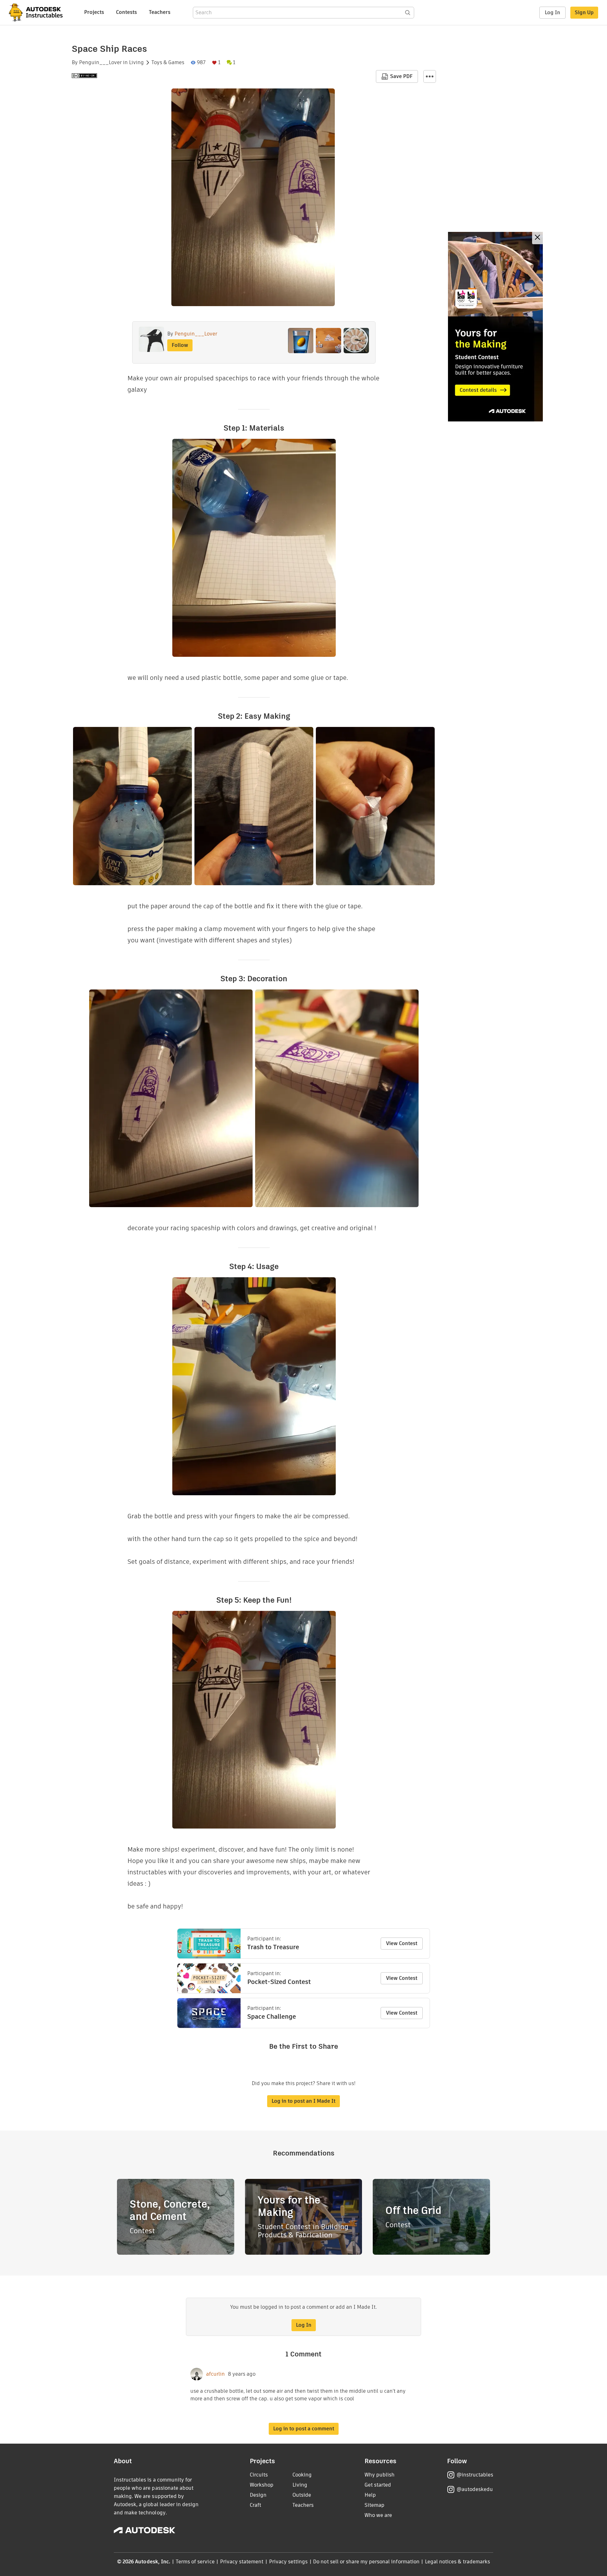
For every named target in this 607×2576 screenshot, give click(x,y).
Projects (94, 12)
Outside (302, 2495)
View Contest (402, 1943)
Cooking (302, 2475)
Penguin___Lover (100, 63)
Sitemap (374, 2505)
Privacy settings (288, 2562)
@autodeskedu (475, 2489)
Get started (378, 2485)
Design (258, 2495)
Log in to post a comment (304, 2429)
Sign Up (584, 12)
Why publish (380, 2475)
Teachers (160, 12)
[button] (430, 76)
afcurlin (215, 2374)
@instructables (475, 2475)
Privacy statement (242, 2562)
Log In (552, 12)
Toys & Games (168, 63)
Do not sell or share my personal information (366, 2562)
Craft (255, 2505)
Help (370, 2495)
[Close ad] (537, 238)
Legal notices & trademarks (457, 2562)
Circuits (259, 2475)
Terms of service (195, 2562)
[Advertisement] (495, 327)
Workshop (262, 2485)
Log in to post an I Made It (303, 2101)
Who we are (378, 2515)
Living (136, 63)
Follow (180, 345)
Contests (126, 12)
